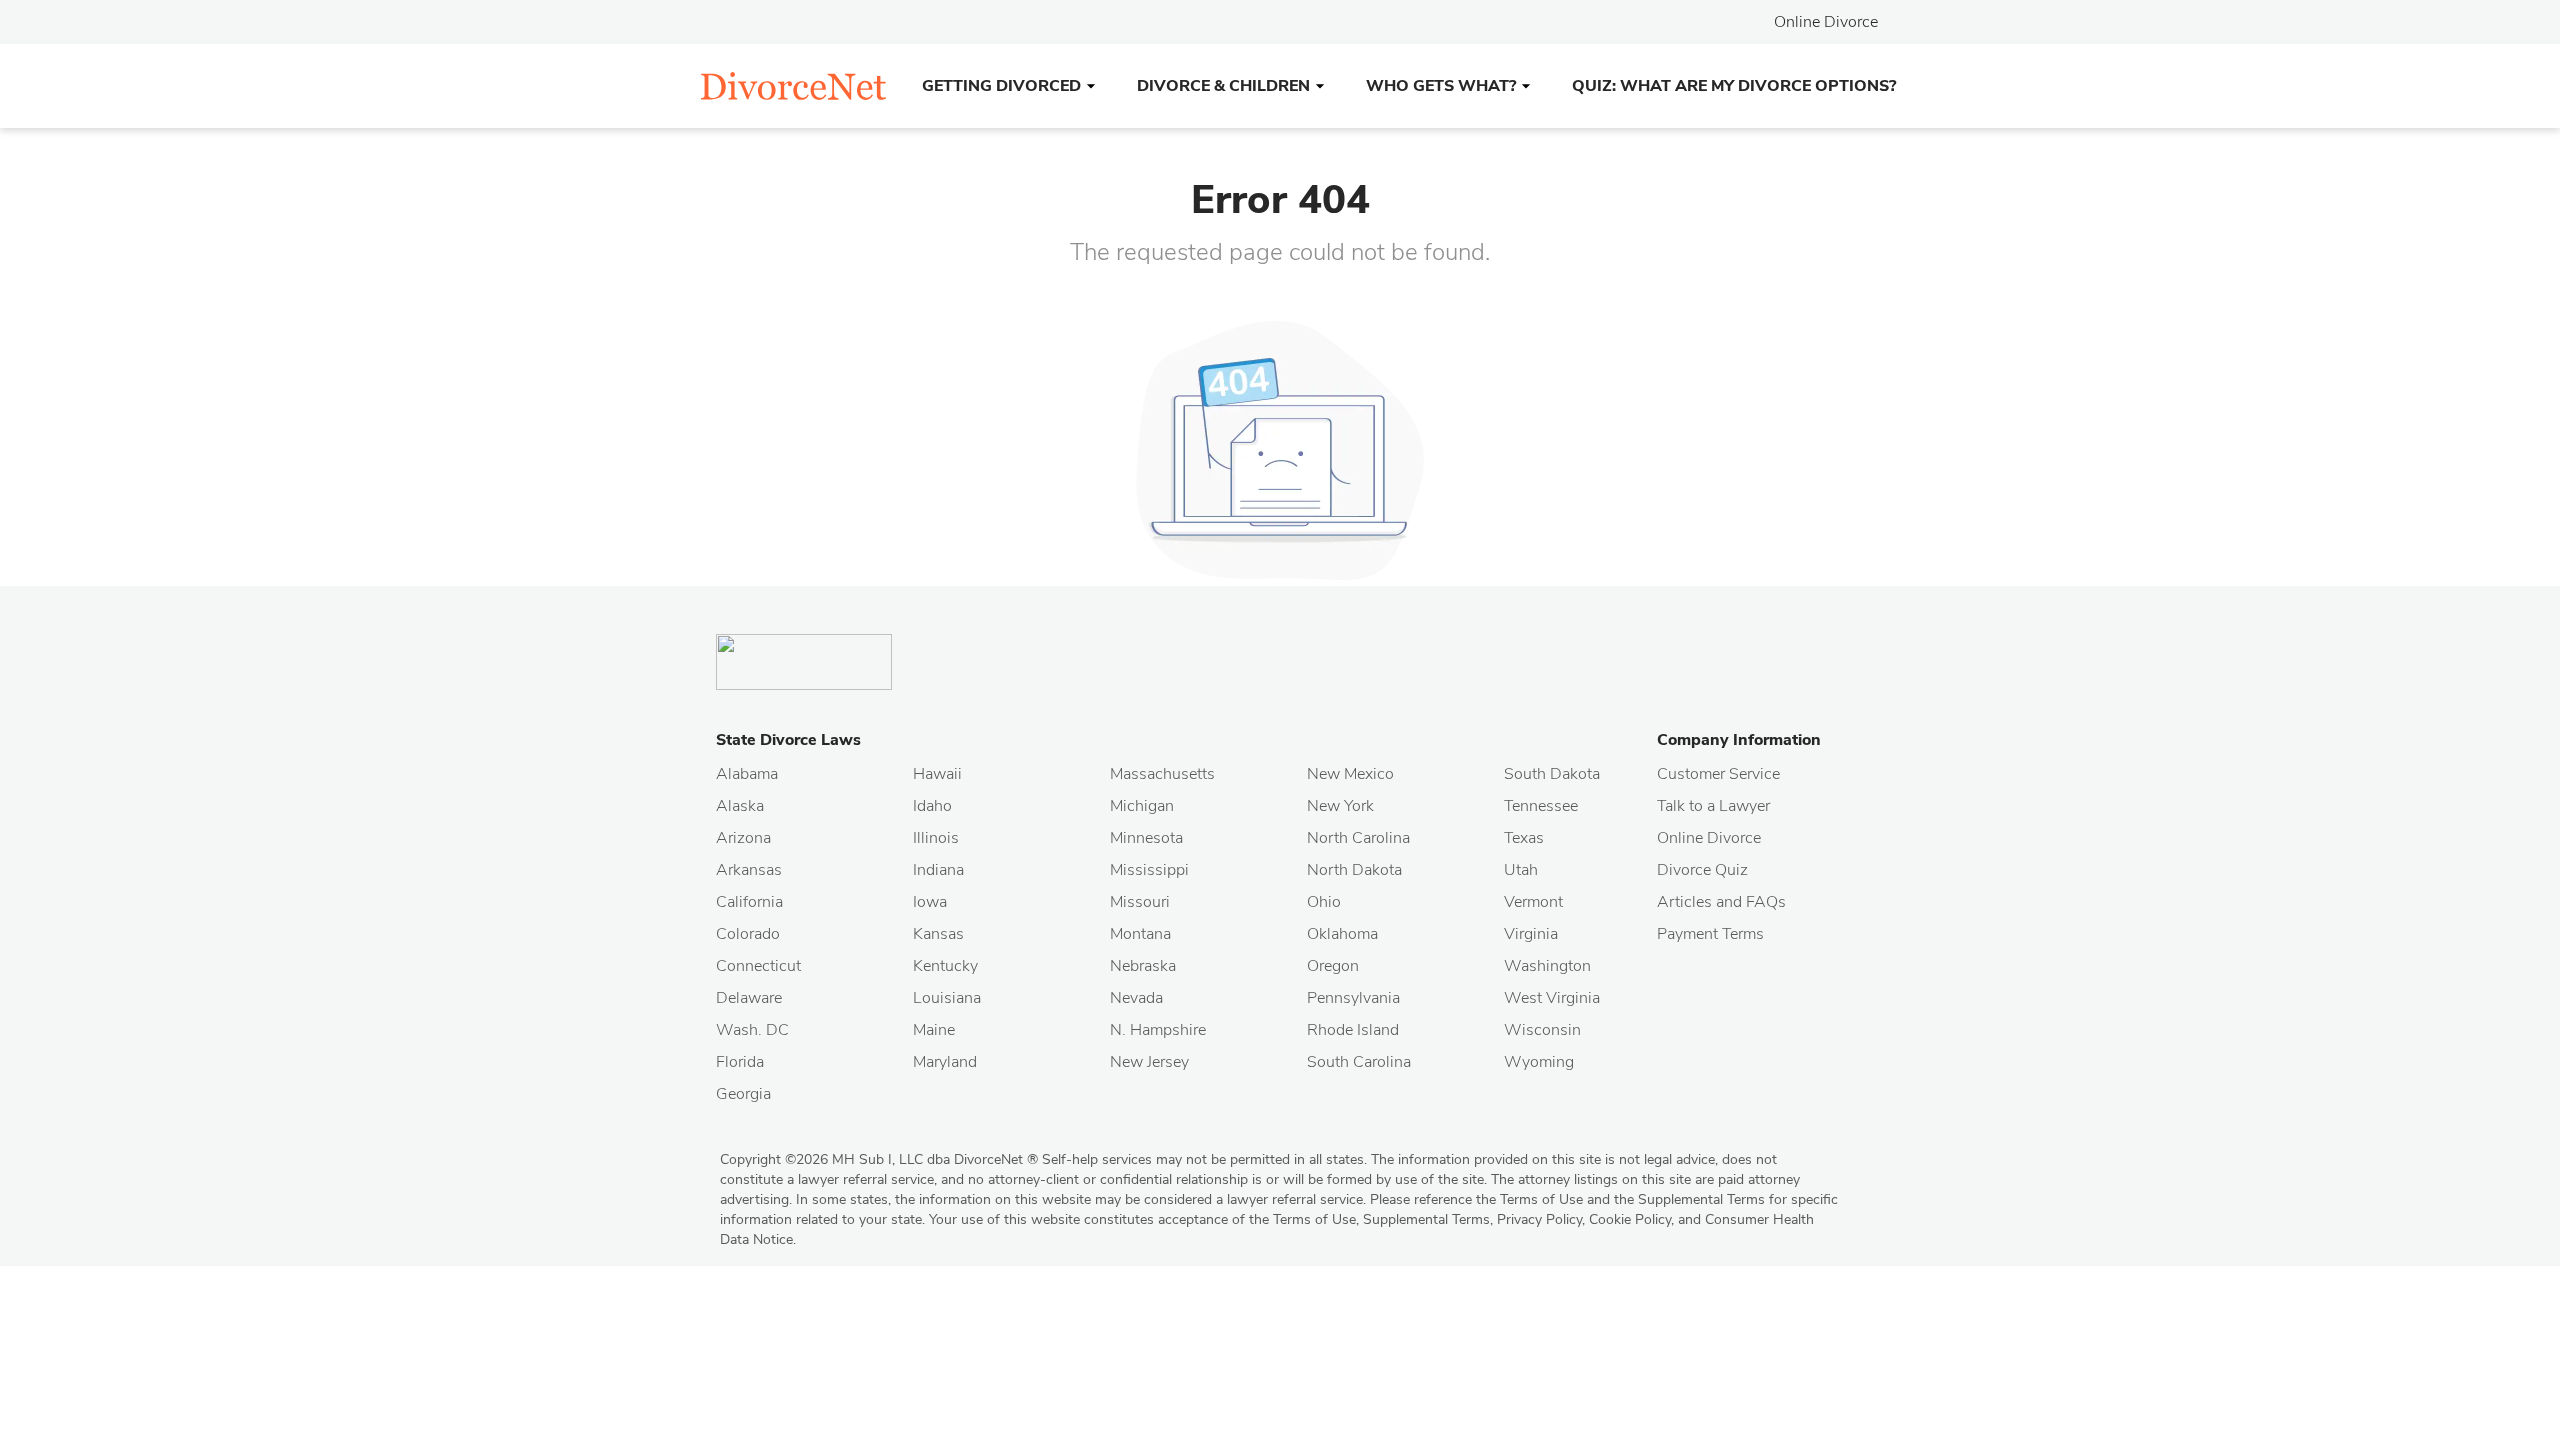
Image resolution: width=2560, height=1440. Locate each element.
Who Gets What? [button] (1441, 86)
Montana (1140, 934)
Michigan (1142, 806)
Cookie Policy (1630, 1219)
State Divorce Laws (788, 740)
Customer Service (1718, 774)
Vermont (1533, 902)
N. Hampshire (1158, 1030)
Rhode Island (1353, 1030)
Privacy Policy (1539, 1219)
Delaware (749, 998)
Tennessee (1541, 806)
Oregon (1333, 966)
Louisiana (947, 998)
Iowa (930, 902)
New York (1340, 806)
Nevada (1136, 998)
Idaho (932, 806)
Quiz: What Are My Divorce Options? (1734, 86)
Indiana (938, 870)
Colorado (748, 934)
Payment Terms (1710, 934)
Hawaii (937, 774)
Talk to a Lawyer (1713, 806)
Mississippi (1149, 870)
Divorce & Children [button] (1223, 86)
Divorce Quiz (1702, 870)
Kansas (938, 934)
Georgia (743, 1094)
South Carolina (1359, 1062)
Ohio (1324, 902)
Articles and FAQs (1721, 902)
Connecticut (758, 966)
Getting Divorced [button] (1001, 86)
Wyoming (1539, 1062)
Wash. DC (752, 1030)
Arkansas (749, 870)
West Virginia (1552, 998)
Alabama (747, 774)
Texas (1524, 838)
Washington (1547, 966)
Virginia (1531, 934)
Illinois (936, 838)
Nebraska (1143, 966)
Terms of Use (1314, 1219)
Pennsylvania (1353, 998)
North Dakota (1354, 870)
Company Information (1739, 740)
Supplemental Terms (1426, 1219)
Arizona (743, 838)
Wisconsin (1542, 1030)
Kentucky (945, 966)
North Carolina (1358, 838)
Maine (934, 1030)
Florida (740, 1062)
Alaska (740, 806)
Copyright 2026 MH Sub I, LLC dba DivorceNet (879, 1159)
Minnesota (1146, 838)
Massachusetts (1162, 774)
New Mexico (1350, 774)
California (749, 902)
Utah (1521, 870)
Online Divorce (1826, 22)
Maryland (945, 1062)
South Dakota (1552, 774)
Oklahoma (1342, 934)
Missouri (1140, 902)
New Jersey (1149, 1062)
